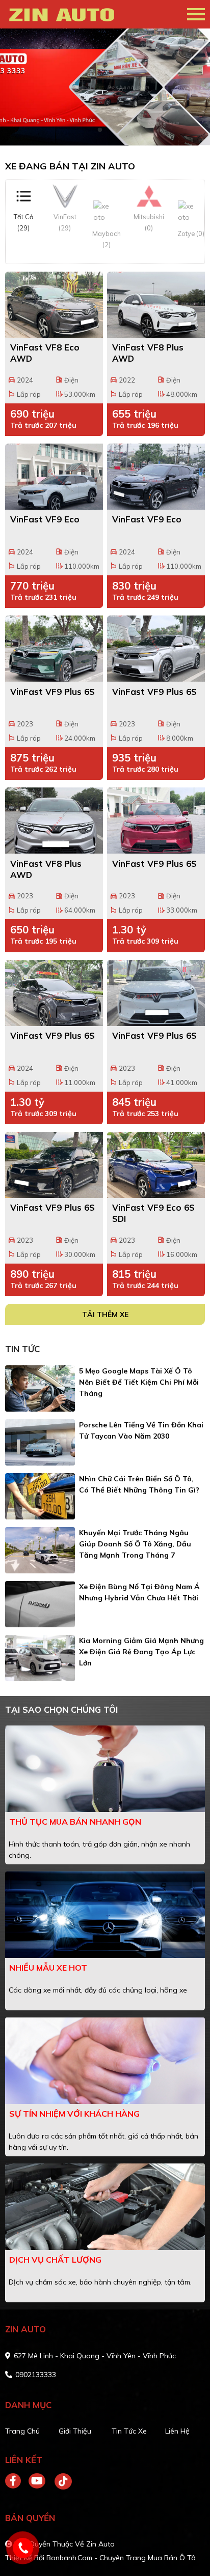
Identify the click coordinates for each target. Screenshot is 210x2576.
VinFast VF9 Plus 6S (52, 692)
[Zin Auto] (64, 14)
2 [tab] (110, 130)
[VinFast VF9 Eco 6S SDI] (156, 1165)
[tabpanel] (105, 87)
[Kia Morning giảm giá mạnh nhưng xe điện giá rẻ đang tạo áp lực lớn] (40, 1658)
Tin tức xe (129, 2431)
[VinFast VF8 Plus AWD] (156, 305)
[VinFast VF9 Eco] (54, 477)
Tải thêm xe (105, 1314)
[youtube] (37, 2481)
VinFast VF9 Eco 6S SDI (153, 1213)
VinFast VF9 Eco (45, 519)
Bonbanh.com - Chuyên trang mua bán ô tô (121, 2558)
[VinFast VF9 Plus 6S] (54, 649)
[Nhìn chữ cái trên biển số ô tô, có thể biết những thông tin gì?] (40, 1496)
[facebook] (17, 2481)
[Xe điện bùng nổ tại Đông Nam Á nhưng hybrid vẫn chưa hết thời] (40, 1604)
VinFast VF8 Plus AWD (148, 353)
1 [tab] (100, 130)
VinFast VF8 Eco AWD (45, 353)
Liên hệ (177, 2431)
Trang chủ (22, 2431)
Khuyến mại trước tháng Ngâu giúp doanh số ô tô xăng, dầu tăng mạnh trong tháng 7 (135, 1544)
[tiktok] (60, 2481)
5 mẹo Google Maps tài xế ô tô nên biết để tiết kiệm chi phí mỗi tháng (139, 1382)
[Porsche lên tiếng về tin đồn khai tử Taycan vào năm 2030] (40, 1442)
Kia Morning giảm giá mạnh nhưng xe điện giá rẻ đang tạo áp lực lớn (141, 1652)
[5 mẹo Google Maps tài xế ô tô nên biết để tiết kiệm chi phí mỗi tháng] (40, 1388)
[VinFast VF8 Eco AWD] (54, 305)
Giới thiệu (75, 2431)
